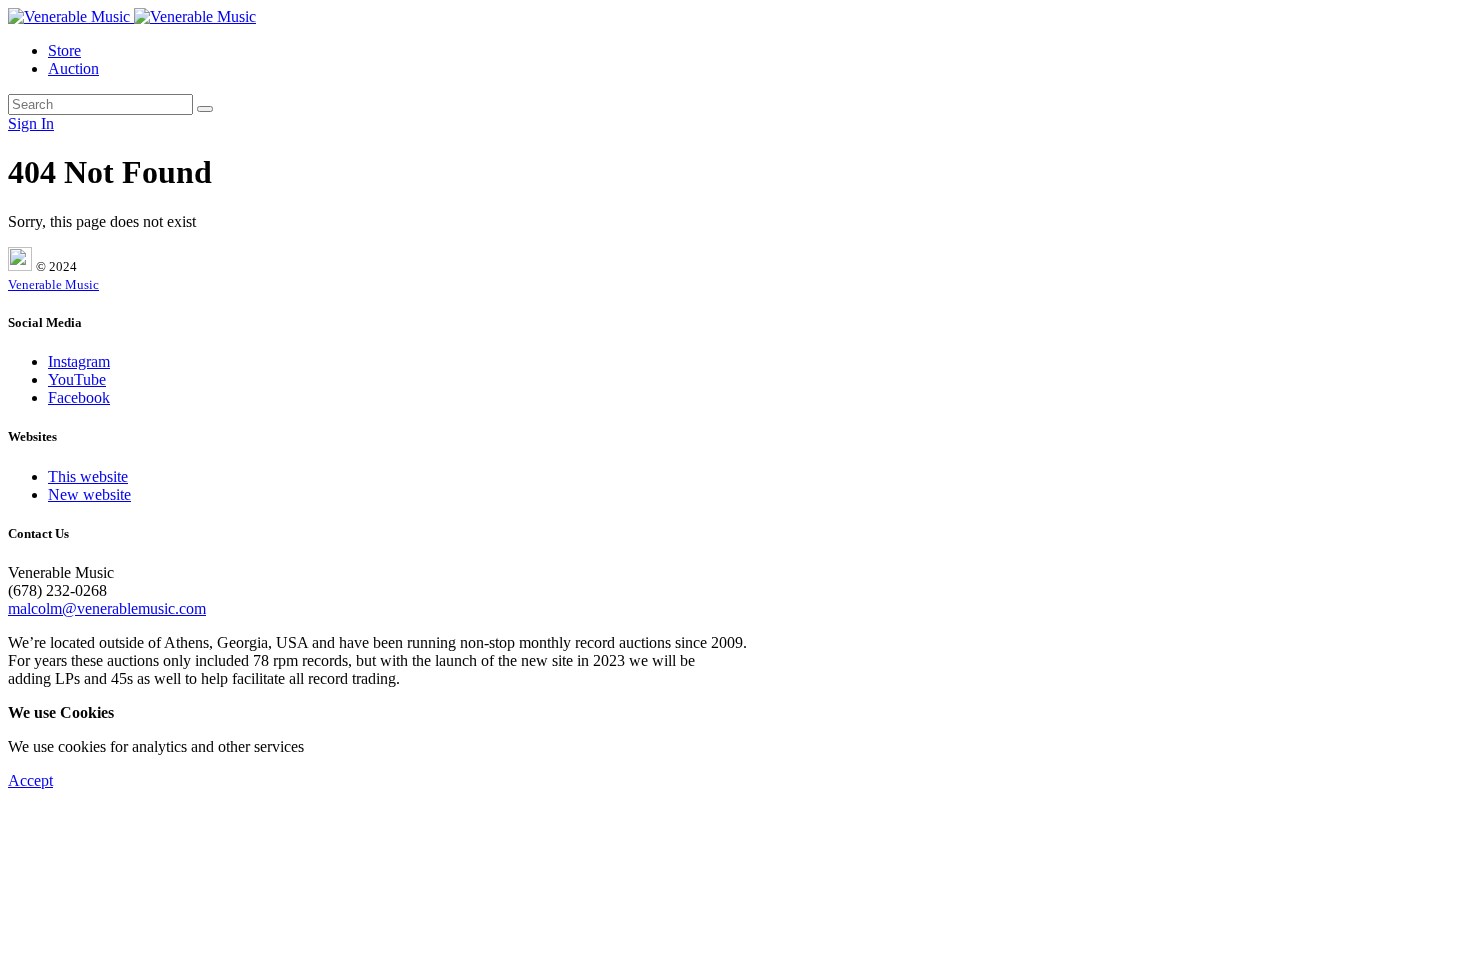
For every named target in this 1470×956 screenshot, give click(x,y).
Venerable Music (53, 284)
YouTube (77, 379)
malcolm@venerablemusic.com (107, 608)
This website (88, 476)
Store (64, 50)
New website (89, 494)
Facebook (79, 397)
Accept (30, 780)
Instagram (79, 361)
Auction (73, 68)
